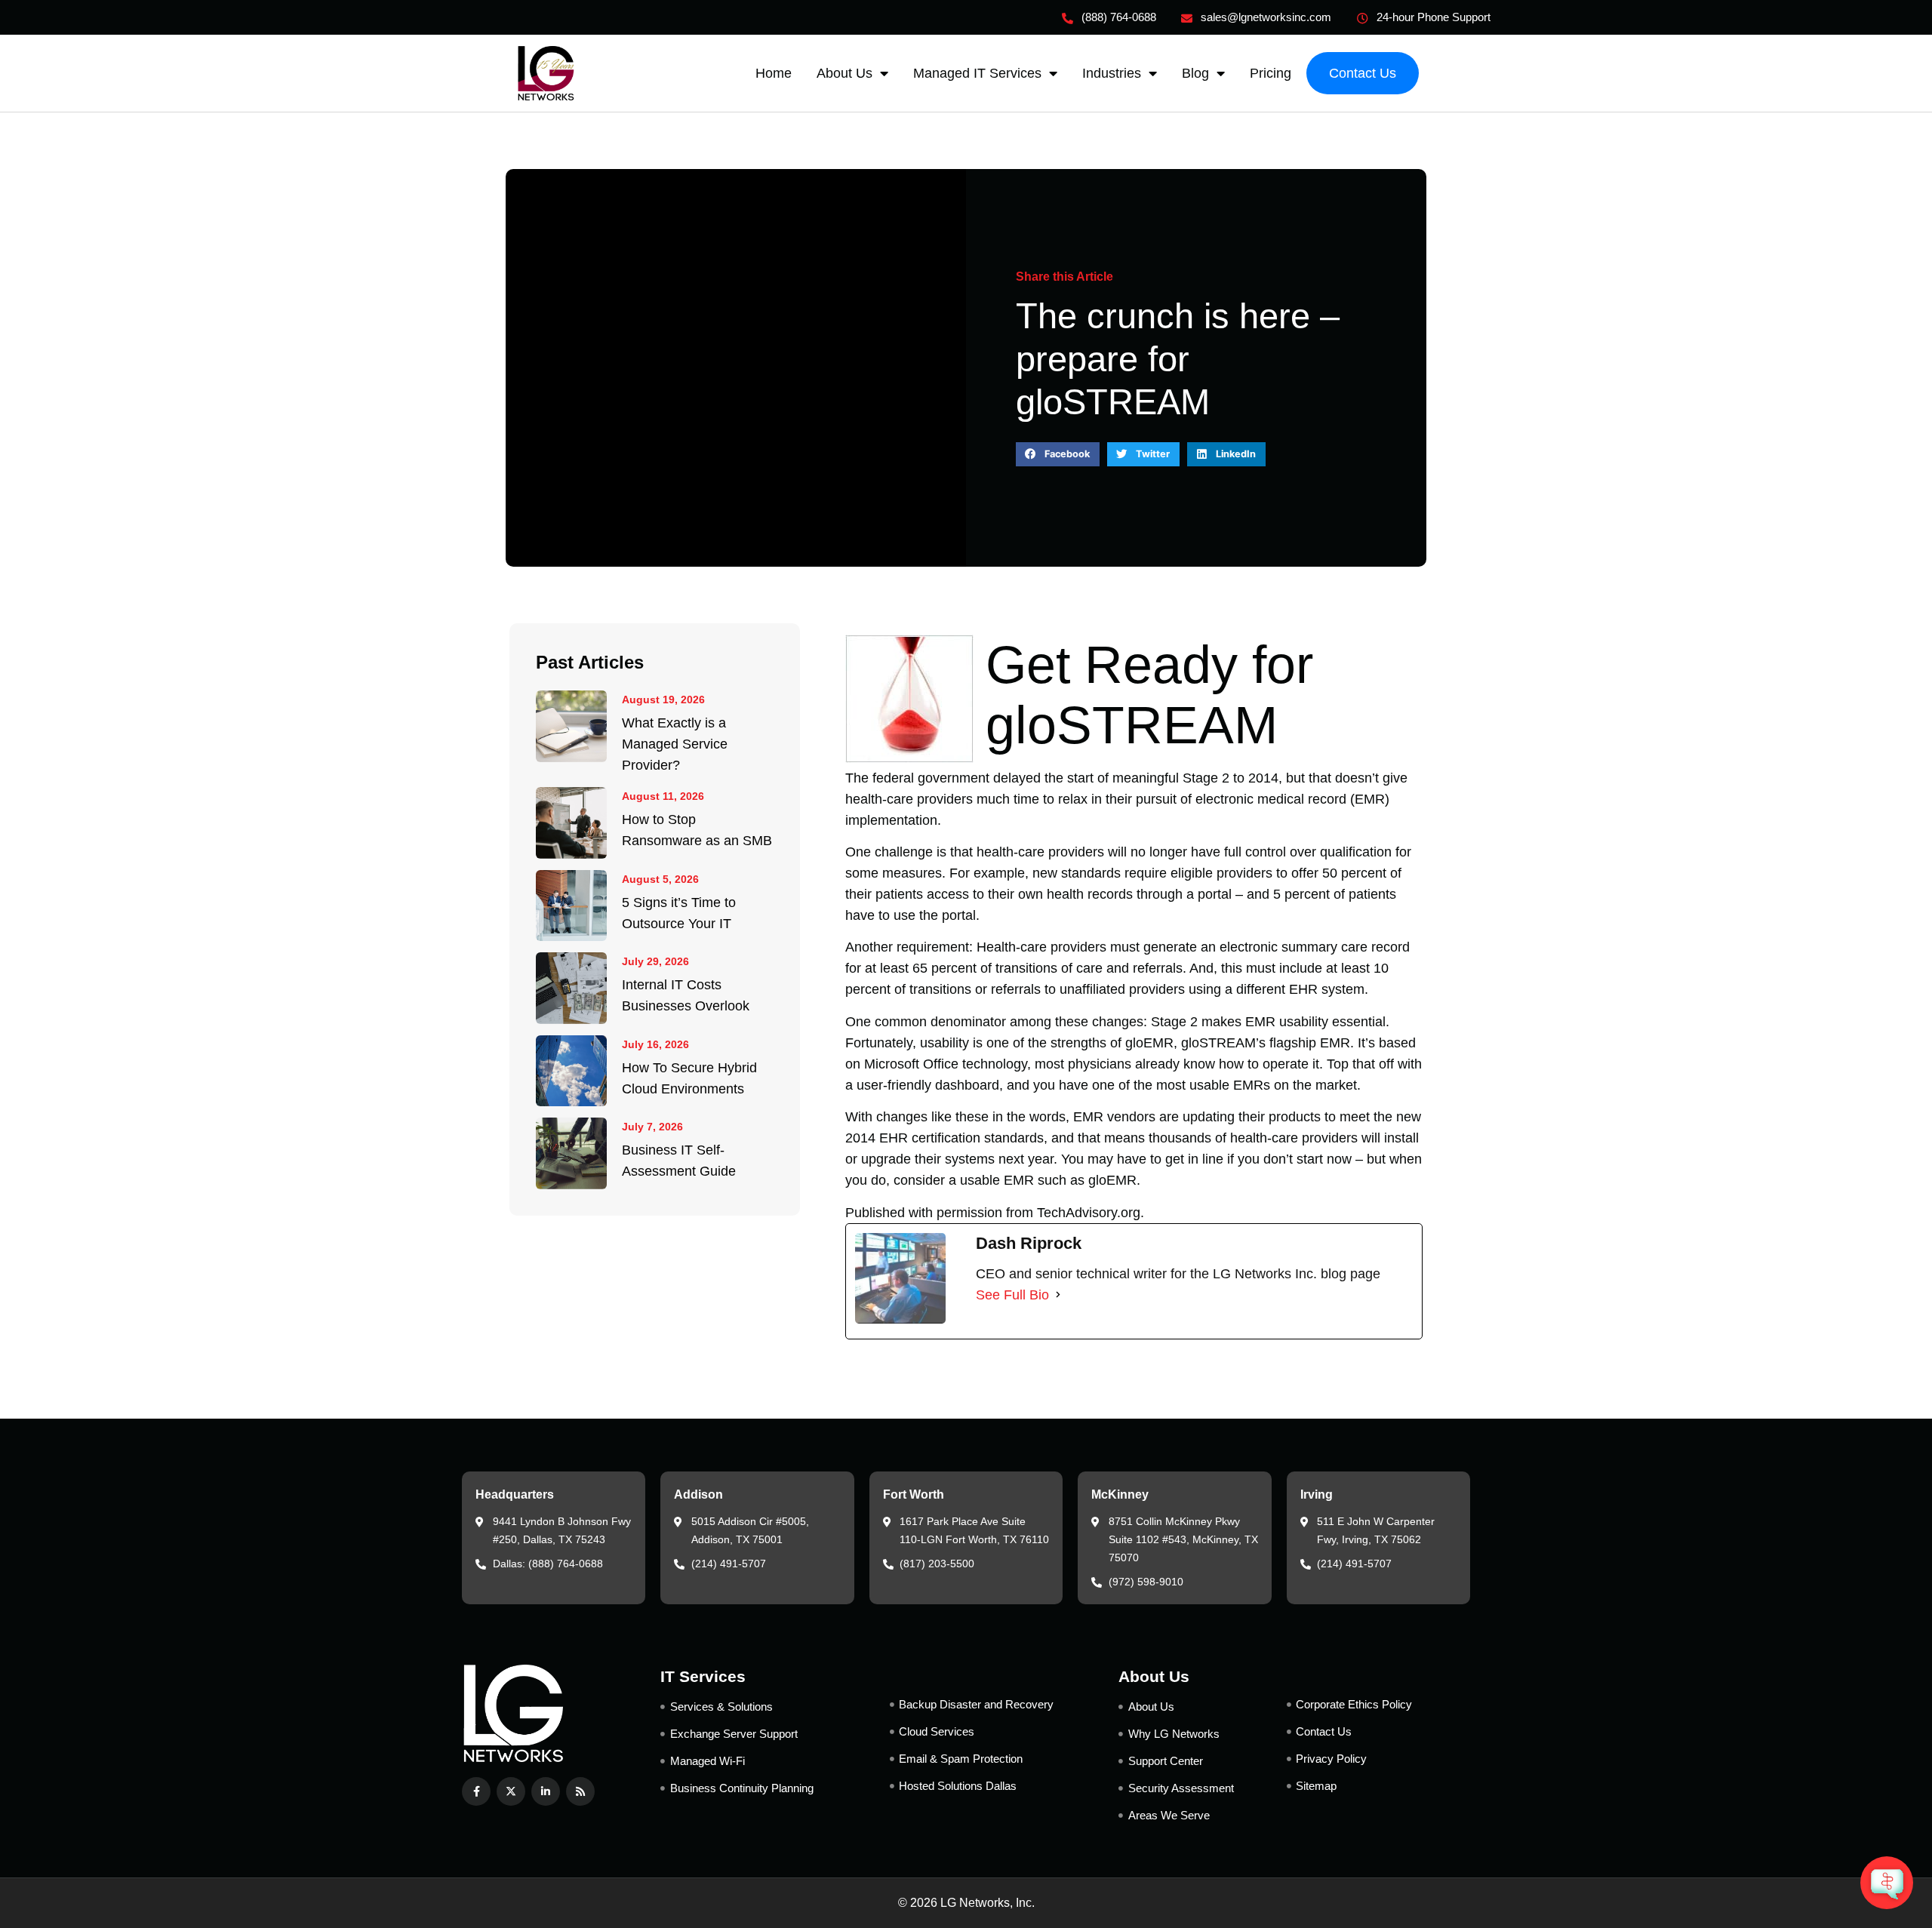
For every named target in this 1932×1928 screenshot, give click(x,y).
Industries (1112, 73)
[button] (1058, 454)
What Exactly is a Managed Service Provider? (675, 744)
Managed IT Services (977, 73)
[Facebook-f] (476, 1791)
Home (774, 73)
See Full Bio (1012, 1295)
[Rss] (580, 1791)
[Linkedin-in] (546, 1791)
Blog (1195, 73)
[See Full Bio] (1058, 1295)
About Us (844, 73)
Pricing (1271, 73)
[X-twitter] (511, 1791)
